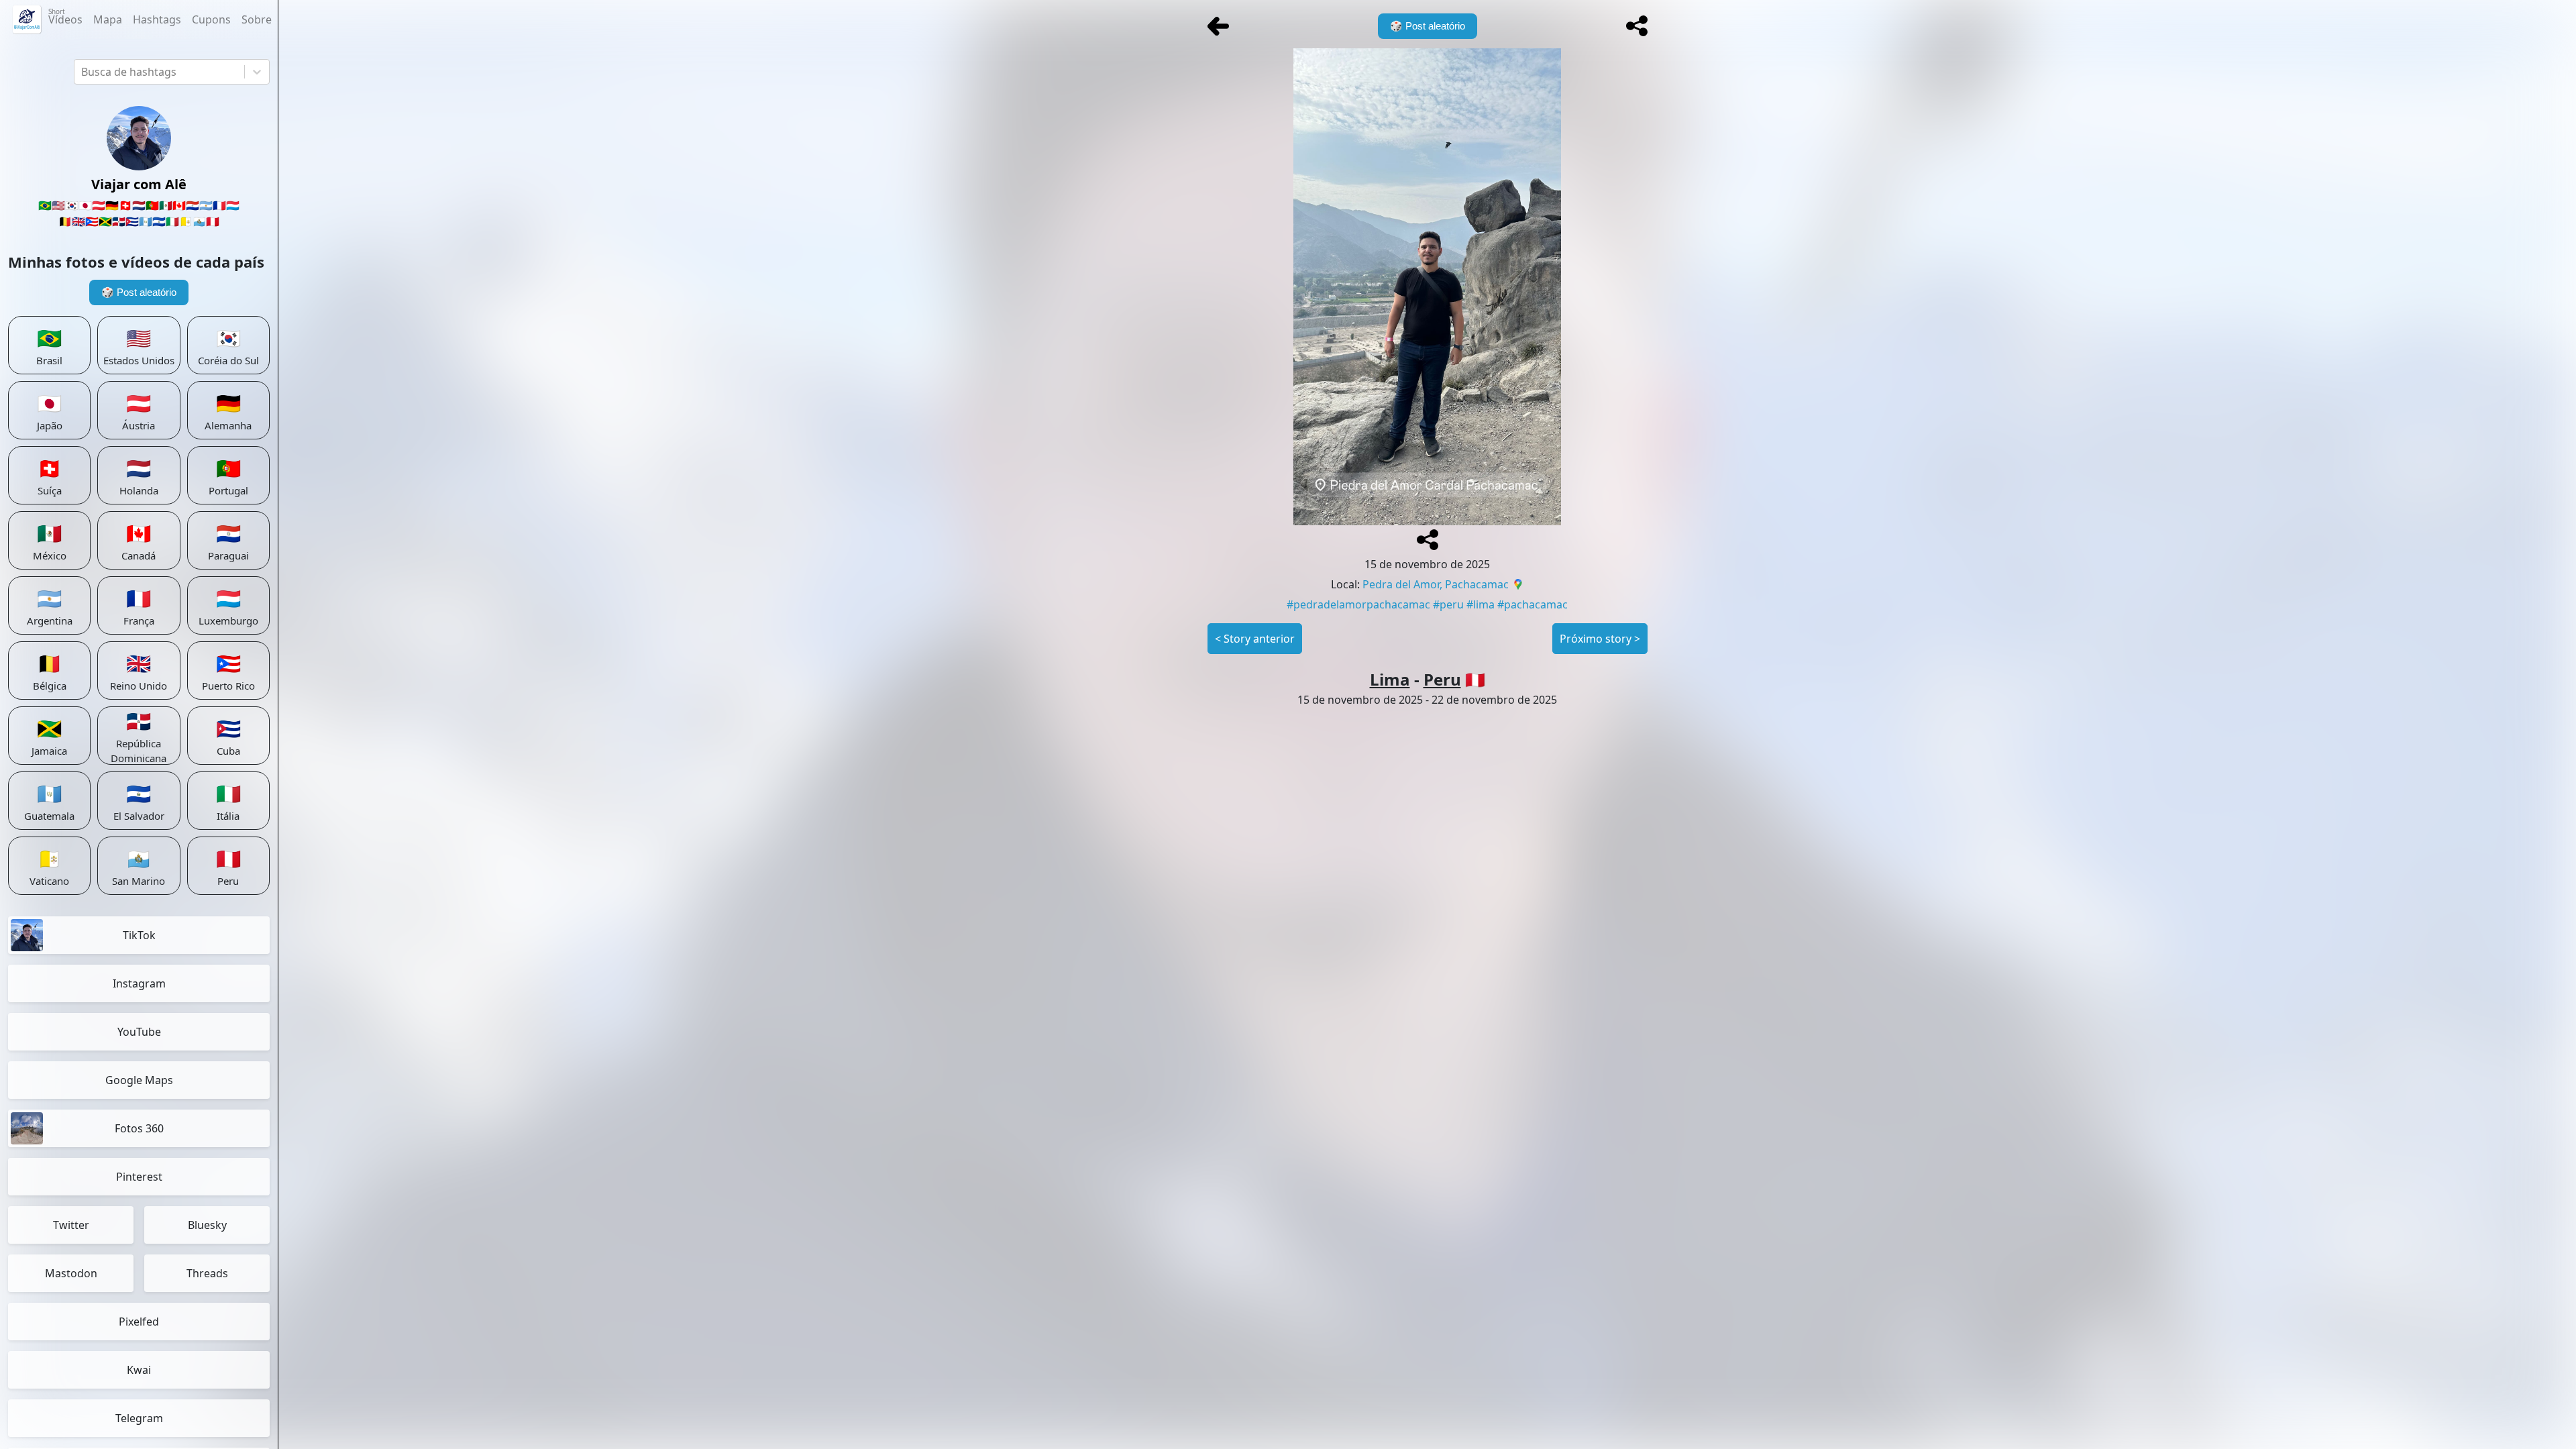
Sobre (257, 19)
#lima (1481, 604)
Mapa (108, 19)
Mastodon (71, 1273)
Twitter (71, 1225)
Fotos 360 (139, 1128)
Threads (207, 1273)
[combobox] (83, 72)
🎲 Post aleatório (139, 292)
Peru (1442, 679)
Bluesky (207, 1225)
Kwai (139, 1370)
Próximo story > (1600, 639)
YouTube (139, 1032)
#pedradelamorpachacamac (1358, 604)
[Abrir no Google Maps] (1518, 586)
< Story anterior (1255, 639)
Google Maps (139, 1080)
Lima (1390, 679)
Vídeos (65, 17)
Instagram (139, 983)
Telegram (139, 1418)
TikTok (139, 935)
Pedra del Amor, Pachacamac (1436, 584)
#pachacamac (1533, 604)
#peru (1448, 604)
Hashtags (157, 19)
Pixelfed (139, 1322)
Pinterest (139, 1177)
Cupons (211, 19)
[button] (1637, 26)
